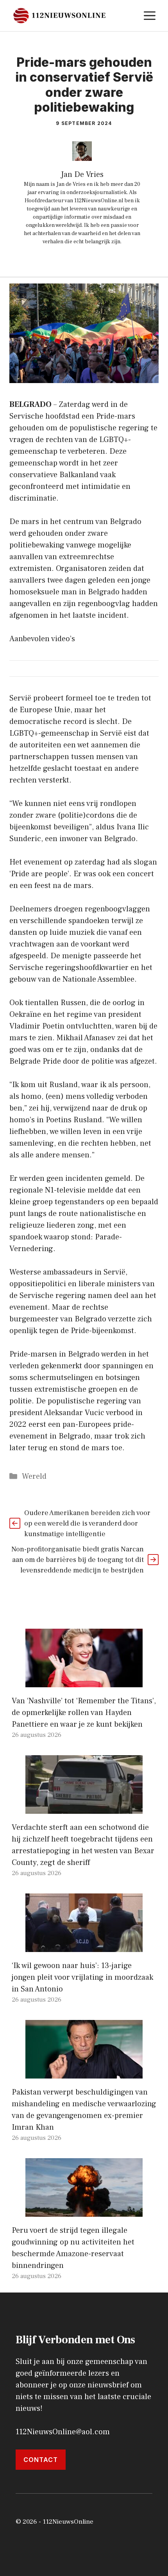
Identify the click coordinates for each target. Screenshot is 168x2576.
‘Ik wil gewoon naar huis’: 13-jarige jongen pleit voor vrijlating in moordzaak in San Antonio (82, 1977)
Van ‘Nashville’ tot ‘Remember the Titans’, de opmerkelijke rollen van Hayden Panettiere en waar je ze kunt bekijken (84, 1713)
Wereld (34, 1476)
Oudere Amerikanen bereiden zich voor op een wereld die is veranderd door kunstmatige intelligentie (87, 1523)
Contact (41, 2460)
